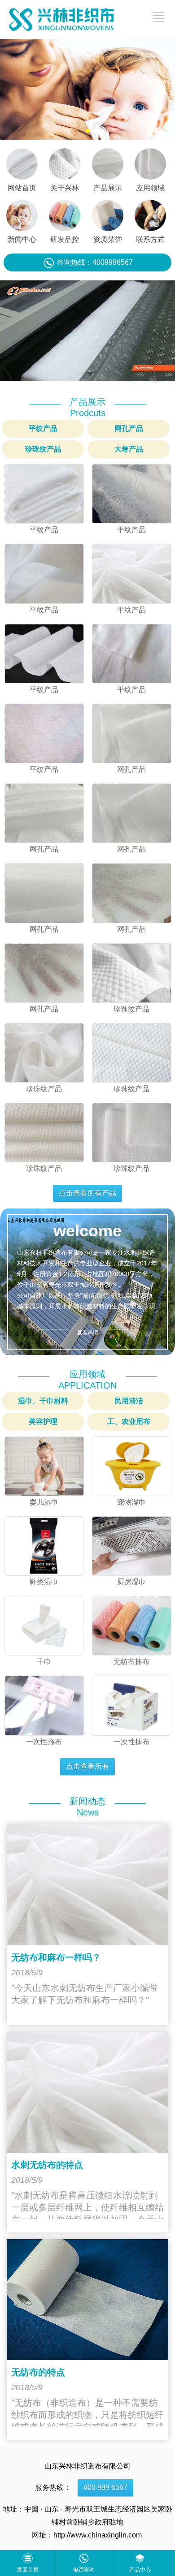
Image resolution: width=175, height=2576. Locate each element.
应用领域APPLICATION (87, 1380)
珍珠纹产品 (43, 449)
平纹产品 (43, 428)
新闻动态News (87, 1807)
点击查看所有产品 (87, 1193)
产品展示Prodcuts (87, 407)
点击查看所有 (87, 1766)
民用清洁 (129, 1401)
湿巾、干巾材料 (43, 1401)
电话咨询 (84, 2570)
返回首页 (28, 2570)
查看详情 (87, 1333)
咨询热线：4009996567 (95, 262)
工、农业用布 (129, 1421)
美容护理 (43, 1421)
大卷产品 (129, 449)
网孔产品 (129, 428)
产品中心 (140, 2570)
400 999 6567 (105, 2488)
